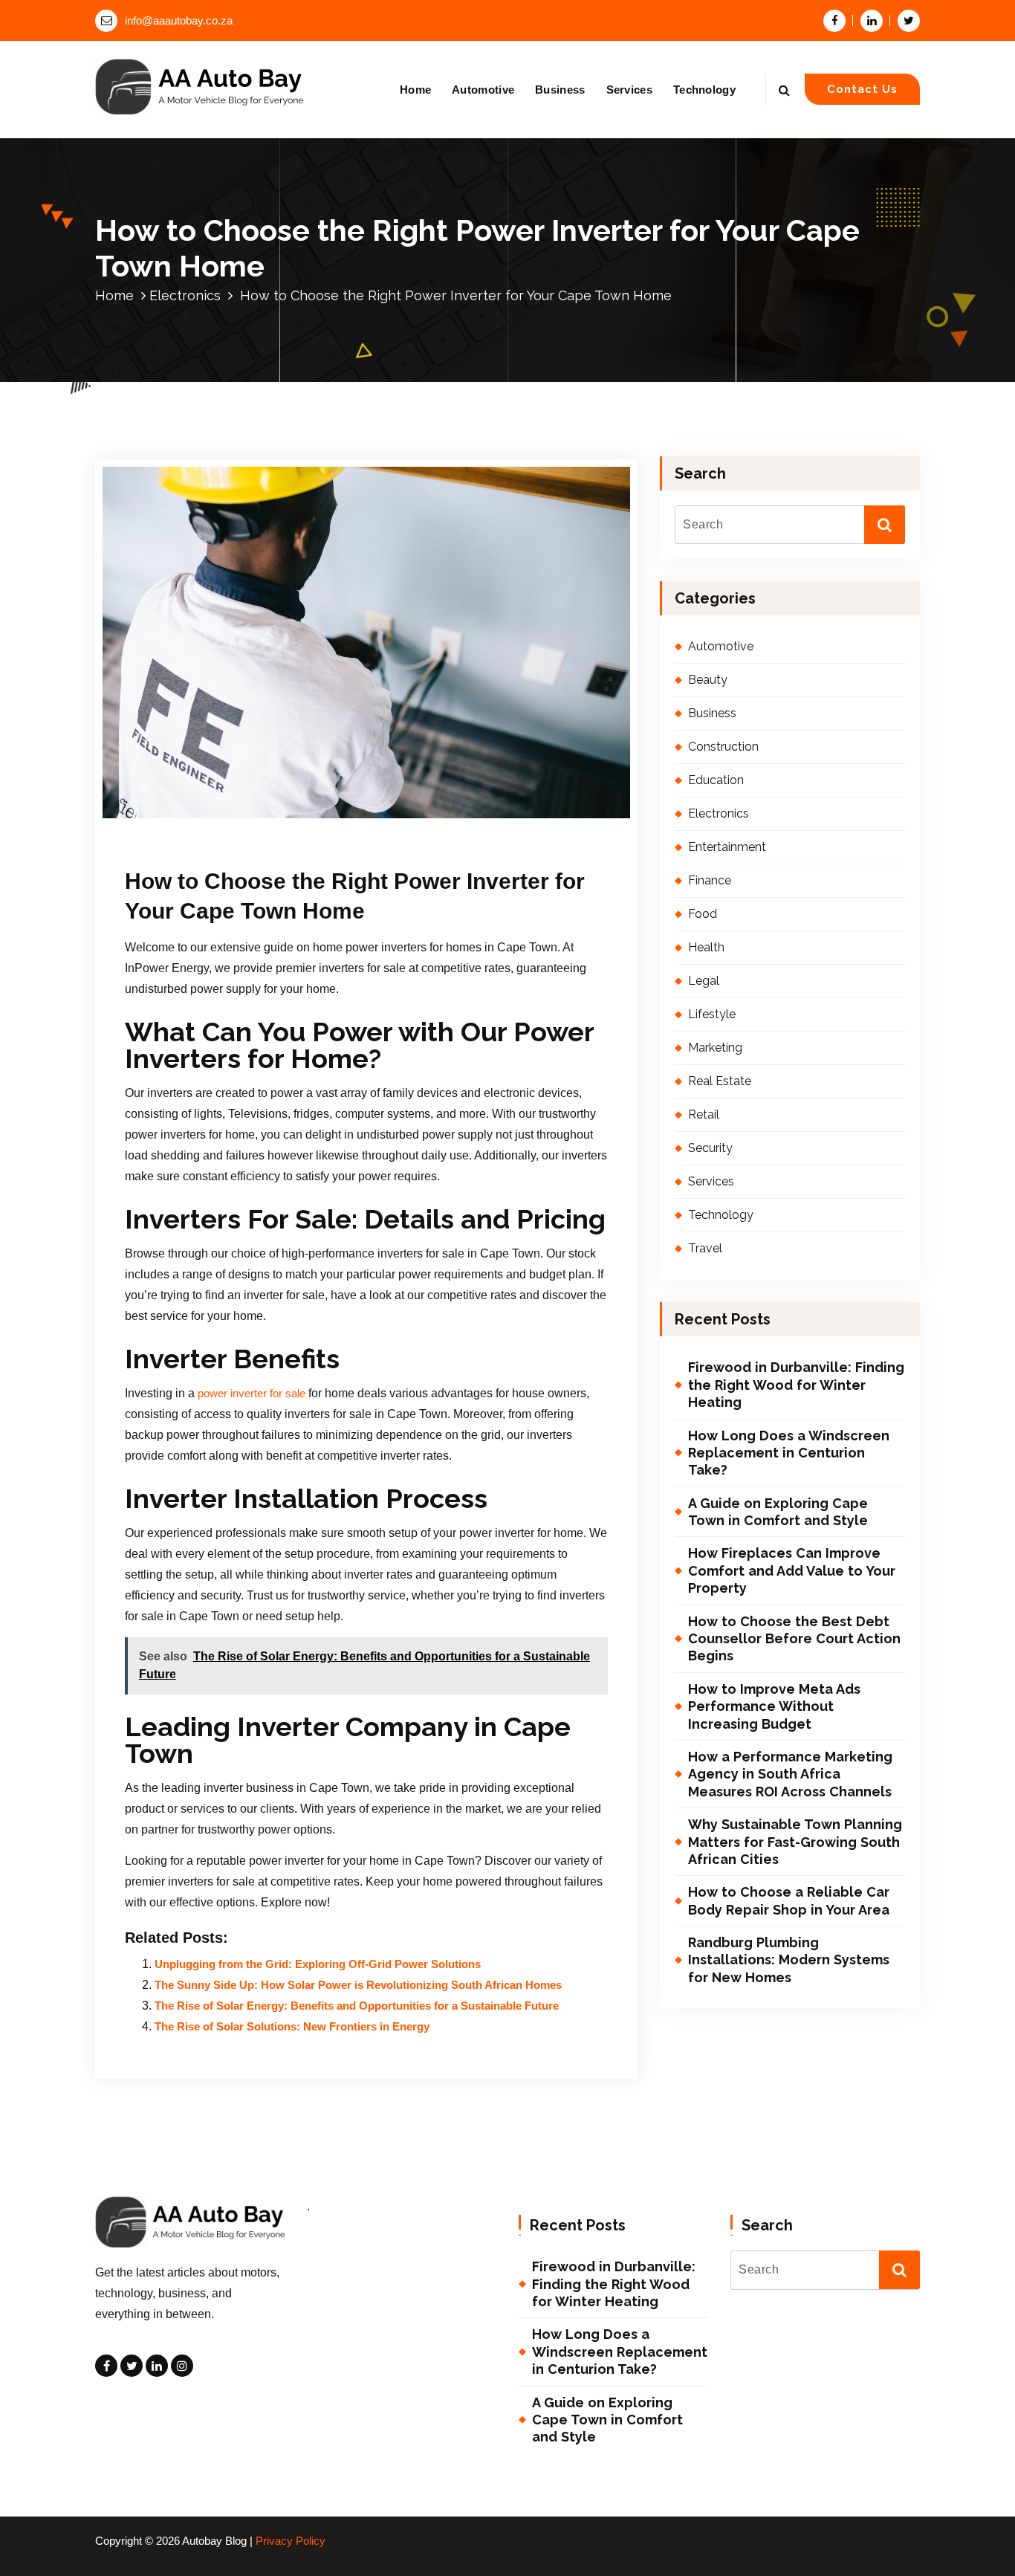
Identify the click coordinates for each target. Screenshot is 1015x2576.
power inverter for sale (252, 1394)
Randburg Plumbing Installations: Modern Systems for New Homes (789, 1960)
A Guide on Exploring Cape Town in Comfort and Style (778, 1512)
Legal (704, 981)
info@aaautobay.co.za (179, 21)
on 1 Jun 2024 (202, 822)
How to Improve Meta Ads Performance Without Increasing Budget (774, 1706)
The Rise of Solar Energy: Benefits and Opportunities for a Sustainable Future (357, 2006)
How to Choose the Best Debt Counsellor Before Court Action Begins (794, 1639)
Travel (705, 1248)
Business (560, 90)
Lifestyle (712, 1014)
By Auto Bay (293, 822)
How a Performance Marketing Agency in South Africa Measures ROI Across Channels (790, 1774)
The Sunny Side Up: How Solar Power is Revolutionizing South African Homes (358, 1985)
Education (716, 780)
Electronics (185, 295)
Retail (704, 1114)
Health (706, 947)
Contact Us (862, 89)
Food (703, 914)
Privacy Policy (291, 2541)
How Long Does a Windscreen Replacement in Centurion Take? (789, 1453)
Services (629, 90)
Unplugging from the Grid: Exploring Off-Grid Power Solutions (318, 1964)
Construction (723, 747)
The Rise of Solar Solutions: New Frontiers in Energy (292, 2027)
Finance (710, 880)
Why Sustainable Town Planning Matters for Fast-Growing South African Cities (795, 1842)
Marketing (715, 1048)
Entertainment (727, 847)
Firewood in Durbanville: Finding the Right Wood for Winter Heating (796, 1385)
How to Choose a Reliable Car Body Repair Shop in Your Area (789, 1900)
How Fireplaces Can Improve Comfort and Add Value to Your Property (792, 1570)
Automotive (483, 90)
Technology (704, 90)
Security (710, 1148)
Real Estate (720, 1081)
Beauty (708, 680)
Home (415, 90)
